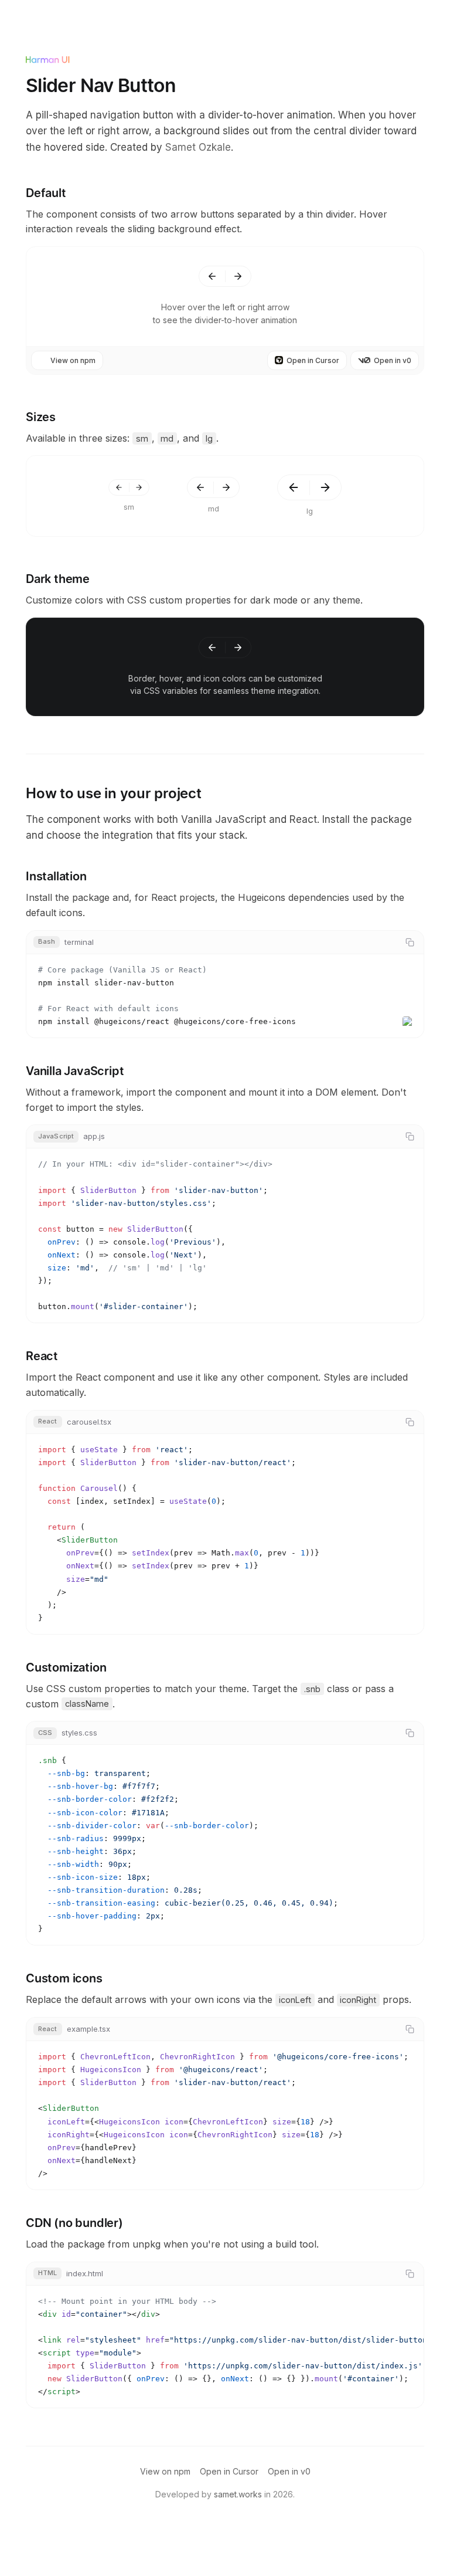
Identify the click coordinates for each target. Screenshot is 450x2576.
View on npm (73, 360)
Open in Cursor (313, 360)
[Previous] (212, 276)
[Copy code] (410, 942)
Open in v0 (393, 360)
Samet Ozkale (198, 147)
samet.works (238, 2494)
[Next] (238, 276)
